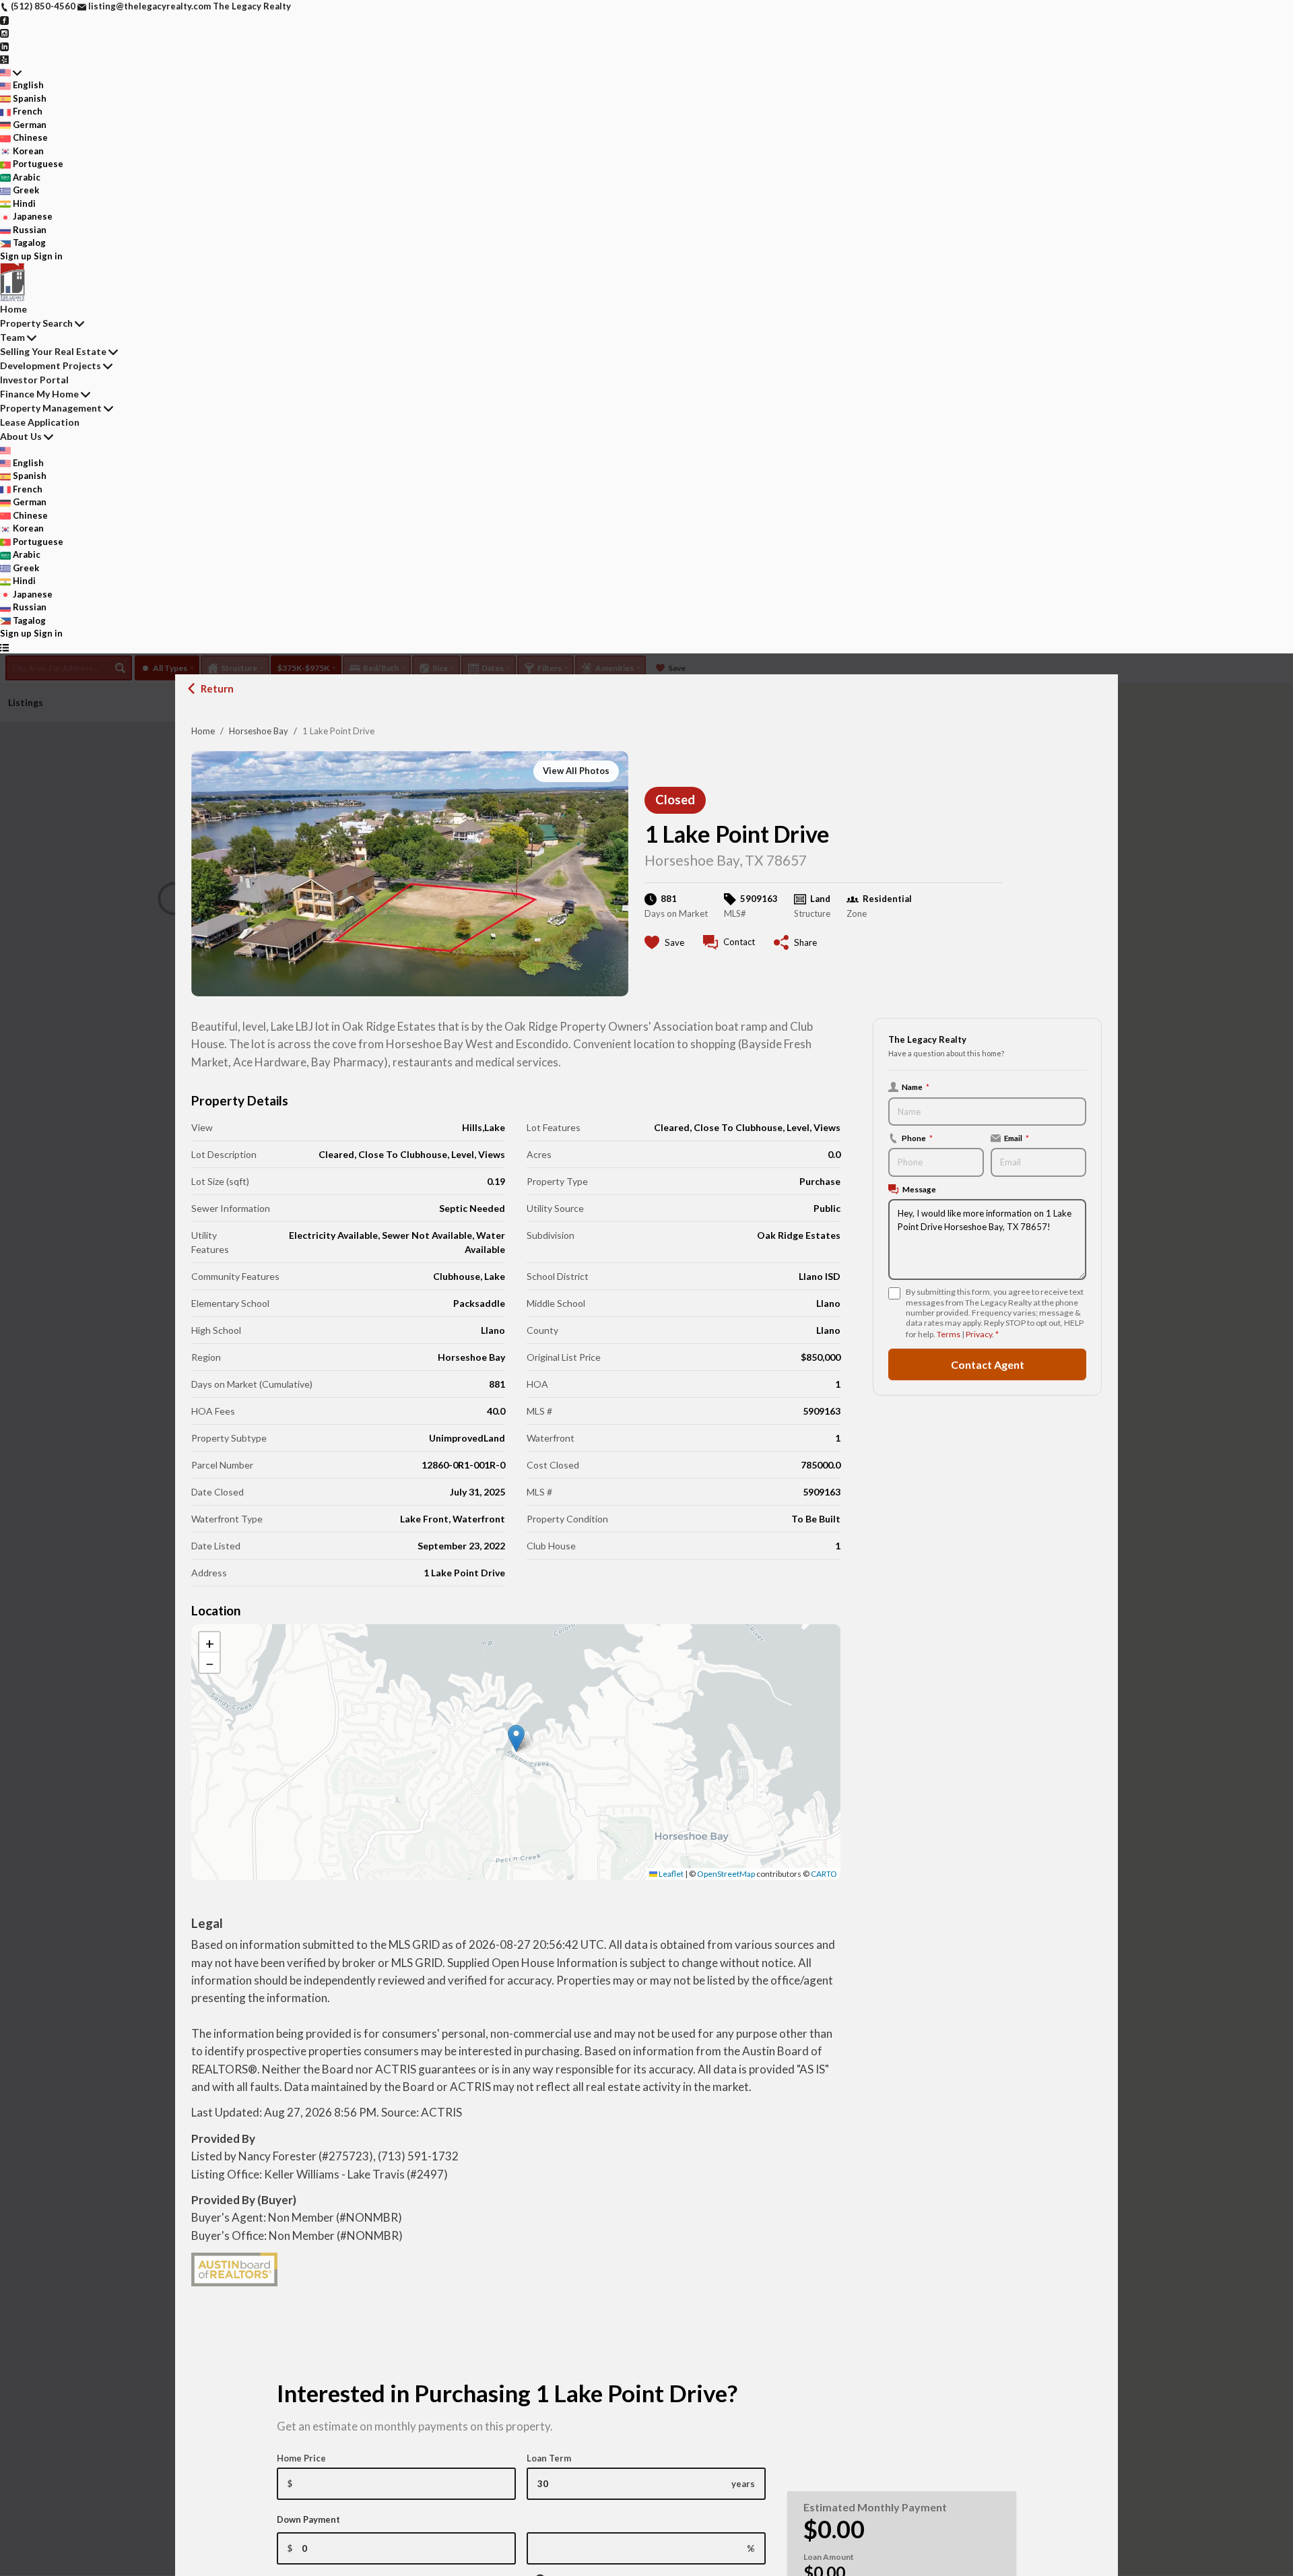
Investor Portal (34, 380)
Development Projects (51, 365)
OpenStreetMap (726, 1874)
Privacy (979, 1334)
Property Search (36, 323)
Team (12, 337)
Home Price (301, 2458)
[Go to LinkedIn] (4, 46)
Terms (949, 1334)
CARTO (824, 1874)
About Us (21, 436)
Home (203, 731)
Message (919, 1189)
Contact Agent (988, 1364)
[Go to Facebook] (4, 20)
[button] (516, 1738)
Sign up (16, 256)
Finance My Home (39, 394)
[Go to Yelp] (4, 59)
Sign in (48, 256)
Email (1017, 1138)
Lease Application (40, 422)
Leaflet (670, 1874)
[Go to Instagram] (4, 32)
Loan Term (549, 2458)
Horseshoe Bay (259, 731)
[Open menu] (4, 647)
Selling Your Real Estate (53, 351)
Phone (917, 1138)
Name (916, 1087)
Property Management (51, 408)
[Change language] (11, 73)
